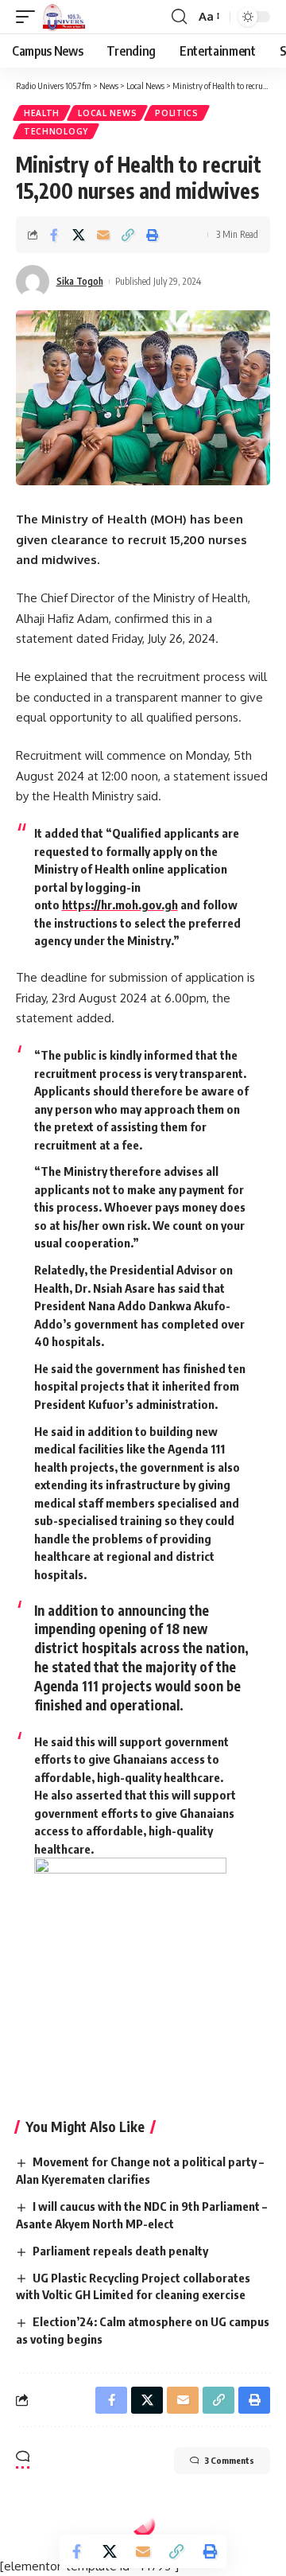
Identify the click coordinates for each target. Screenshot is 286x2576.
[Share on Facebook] (54, 235)
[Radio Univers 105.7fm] (64, 17)
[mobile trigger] (29, 17)
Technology (56, 131)
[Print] (153, 235)
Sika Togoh (80, 281)
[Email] (103, 235)
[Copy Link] (128, 235)
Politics (177, 113)
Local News (107, 113)
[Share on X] (79, 235)
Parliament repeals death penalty (120, 2251)
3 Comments (229, 2460)
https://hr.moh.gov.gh (120, 905)
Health (42, 113)
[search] (179, 17)
